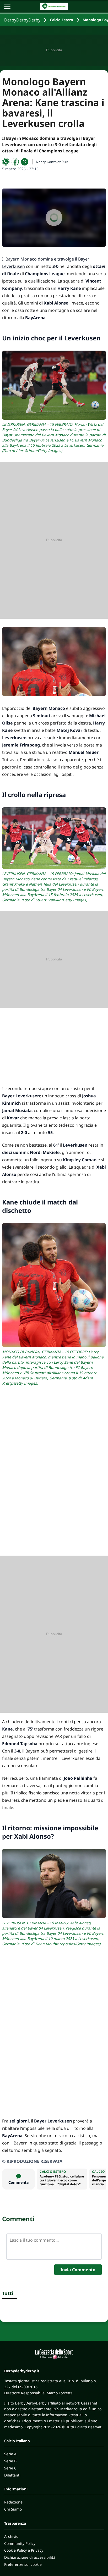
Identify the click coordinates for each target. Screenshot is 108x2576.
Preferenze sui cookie (23, 2564)
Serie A (10, 2454)
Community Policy (20, 2543)
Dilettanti (12, 2475)
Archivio (11, 2536)
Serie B (10, 2461)
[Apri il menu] (7, 6)
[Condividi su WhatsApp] (6, 162)
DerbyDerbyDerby (22, 20)
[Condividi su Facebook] (15, 162)
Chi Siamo (13, 2509)
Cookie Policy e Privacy (24, 2550)
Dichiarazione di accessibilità (30, 2557)
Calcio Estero (61, 20)
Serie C (10, 2468)
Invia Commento (78, 2270)
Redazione (13, 2502)
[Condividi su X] (25, 162)
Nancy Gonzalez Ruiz (52, 162)
